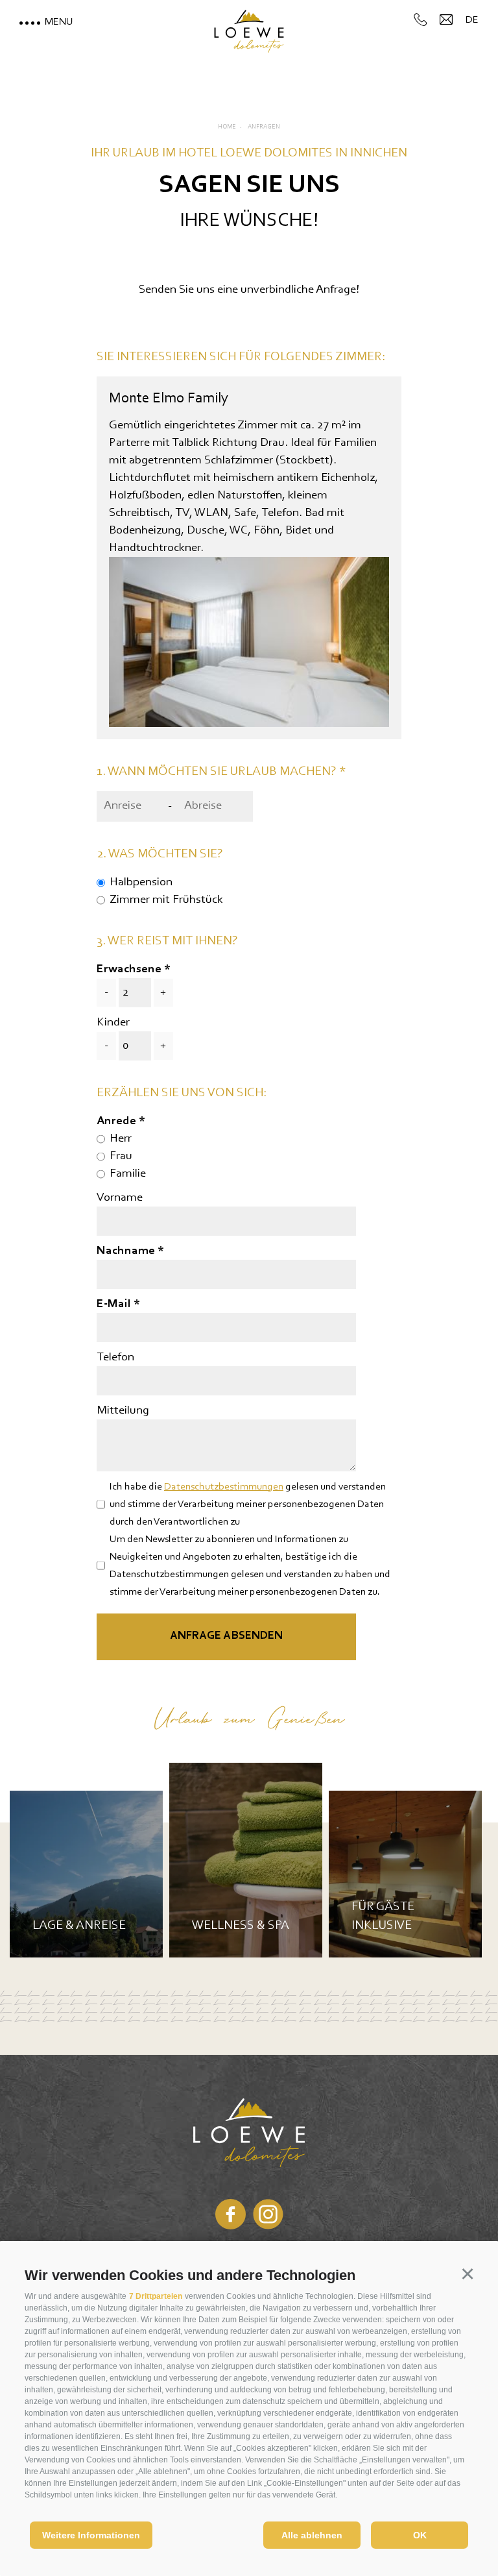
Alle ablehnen (312, 2535)
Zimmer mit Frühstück (166, 900)
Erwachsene (129, 969)
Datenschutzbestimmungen (224, 1487)
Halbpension (141, 882)
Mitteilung (123, 1411)
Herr (121, 1139)
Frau (121, 1156)
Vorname (120, 1198)
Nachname (127, 1251)
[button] (467, 2273)
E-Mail (115, 1304)
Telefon (115, 1357)
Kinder (113, 1023)
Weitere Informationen (91, 2535)
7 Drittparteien (156, 2296)
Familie (128, 1174)
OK (420, 2535)
